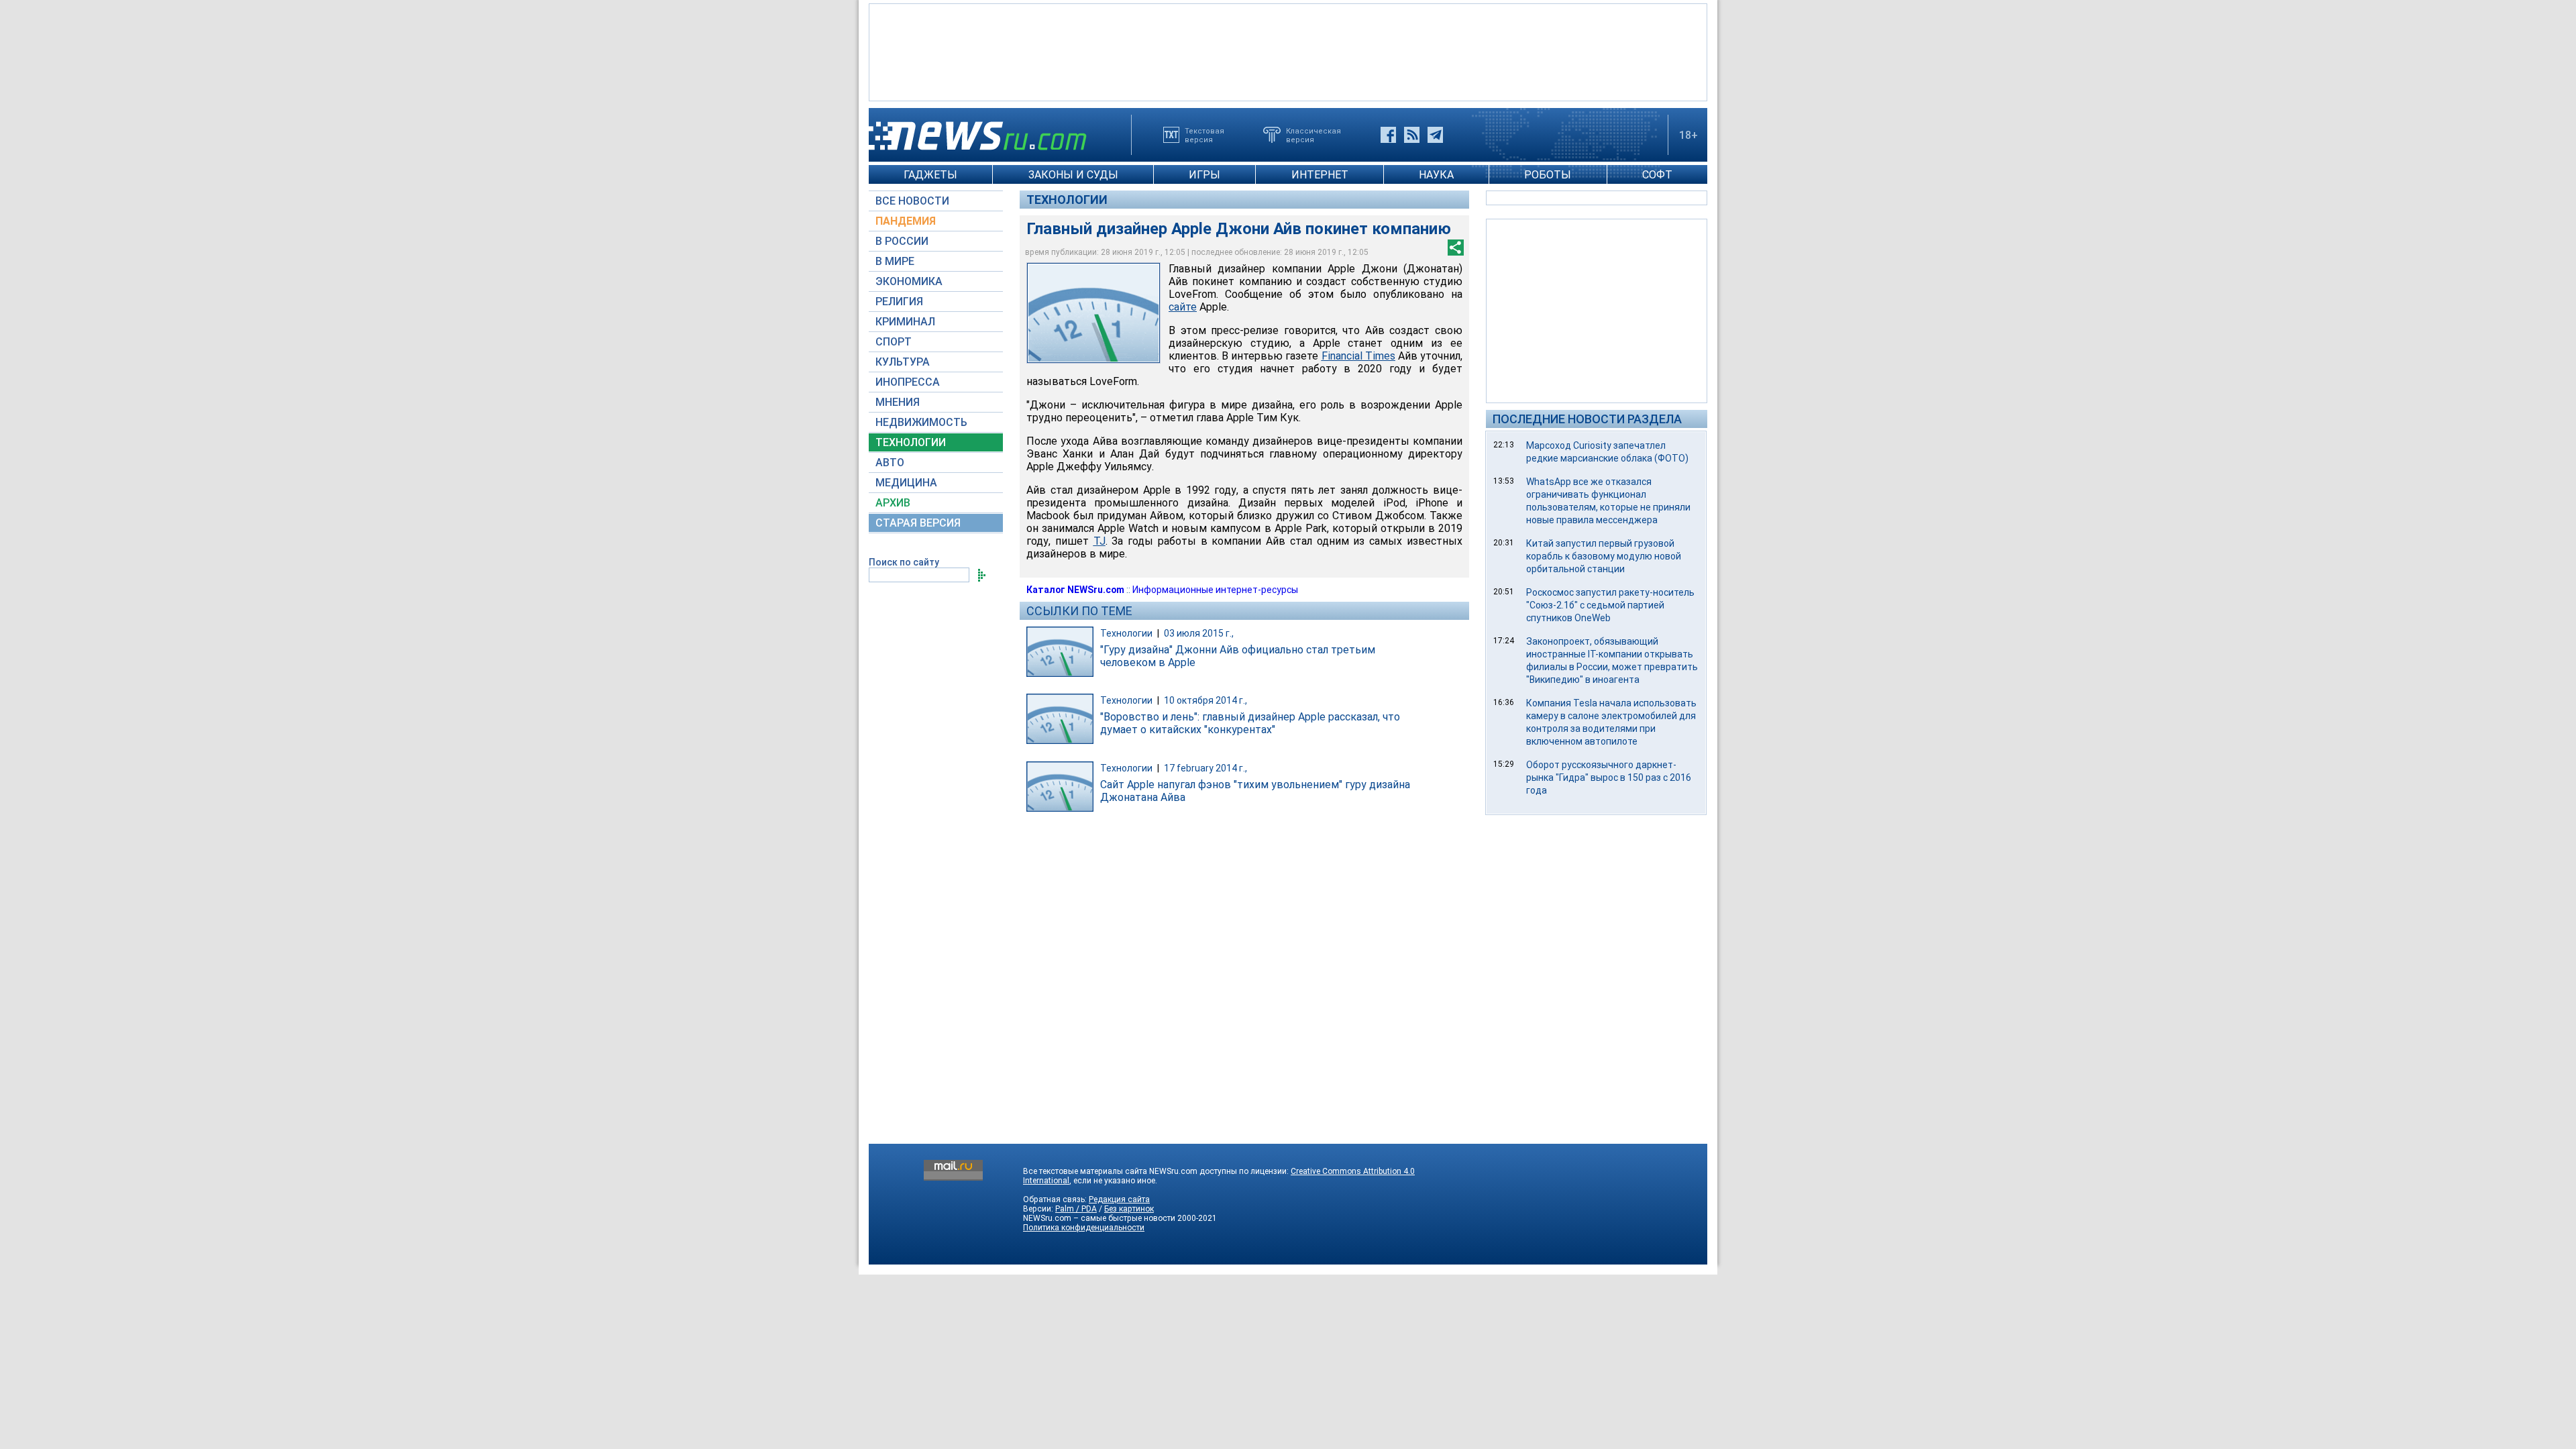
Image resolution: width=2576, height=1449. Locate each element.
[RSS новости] (1412, 135)
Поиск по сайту (904, 562)
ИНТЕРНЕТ (1320, 175)
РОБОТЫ (1548, 175)
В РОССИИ (902, 241)
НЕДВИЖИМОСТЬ (921, 422)
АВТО (890, 463)
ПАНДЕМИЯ (906, 221)
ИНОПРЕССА (908, 382)
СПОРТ (894, 342)
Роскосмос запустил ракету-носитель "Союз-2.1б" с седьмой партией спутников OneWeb (1610, 605)
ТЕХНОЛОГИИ (911, 442)
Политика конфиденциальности (1084, 1228)
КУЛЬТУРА (903, 362)
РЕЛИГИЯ (899, 302)
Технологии (1067, 200)
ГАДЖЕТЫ (930, 175)
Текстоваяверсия (1204, 135)
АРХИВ (893, 503)
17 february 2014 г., (1205, 768)
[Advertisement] (1288, 51)
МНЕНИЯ (898, 402)
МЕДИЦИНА (906, 483)
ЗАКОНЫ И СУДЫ (1073, 175)
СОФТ (1657, 175)
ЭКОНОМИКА (909, 281)
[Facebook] (1388, 135)
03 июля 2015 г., (1199, 633)
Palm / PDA (1076, 1209)
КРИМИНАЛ (905, 322)
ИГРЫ (1204, 175)
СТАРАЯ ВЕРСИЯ (918, 523)
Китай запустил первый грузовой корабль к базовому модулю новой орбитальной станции (1604, 556)
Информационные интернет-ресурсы (1215, 590)
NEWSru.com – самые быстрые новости (1099, 1218)
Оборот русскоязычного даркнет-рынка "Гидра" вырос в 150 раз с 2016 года (1609, 777)
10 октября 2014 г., (1205, 700)
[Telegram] (1435, 135)
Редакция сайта (1119, 1199)
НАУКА (1436, 175)
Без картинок (1129, 1209)
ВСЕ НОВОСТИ (912, 201)
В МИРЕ (895, 261)
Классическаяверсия (1313, 135)
